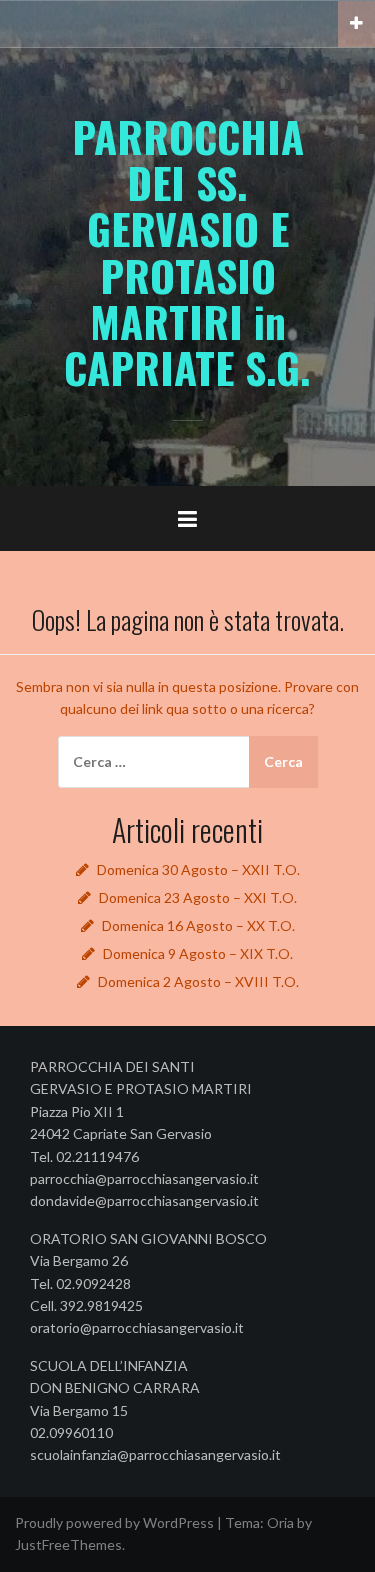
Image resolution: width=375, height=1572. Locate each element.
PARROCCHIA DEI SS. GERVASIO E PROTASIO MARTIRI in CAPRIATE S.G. (187, 251)
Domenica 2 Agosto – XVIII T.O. (198, 981)
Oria (280, 1522)
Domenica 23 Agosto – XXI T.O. (198, 897)
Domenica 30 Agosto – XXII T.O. (198, 869)
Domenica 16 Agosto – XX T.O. (198, 925)
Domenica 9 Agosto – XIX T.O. (198, 953)
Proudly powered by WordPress (114, 1522)
